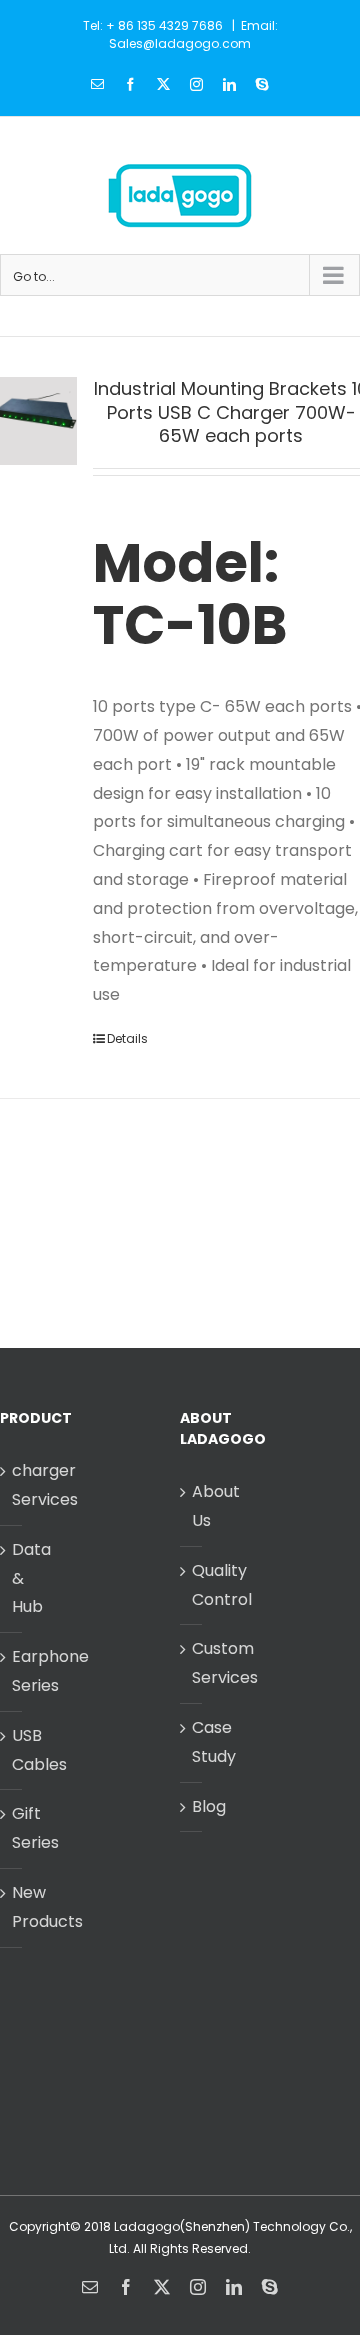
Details (127, 1038)
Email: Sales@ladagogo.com (193, 34)
